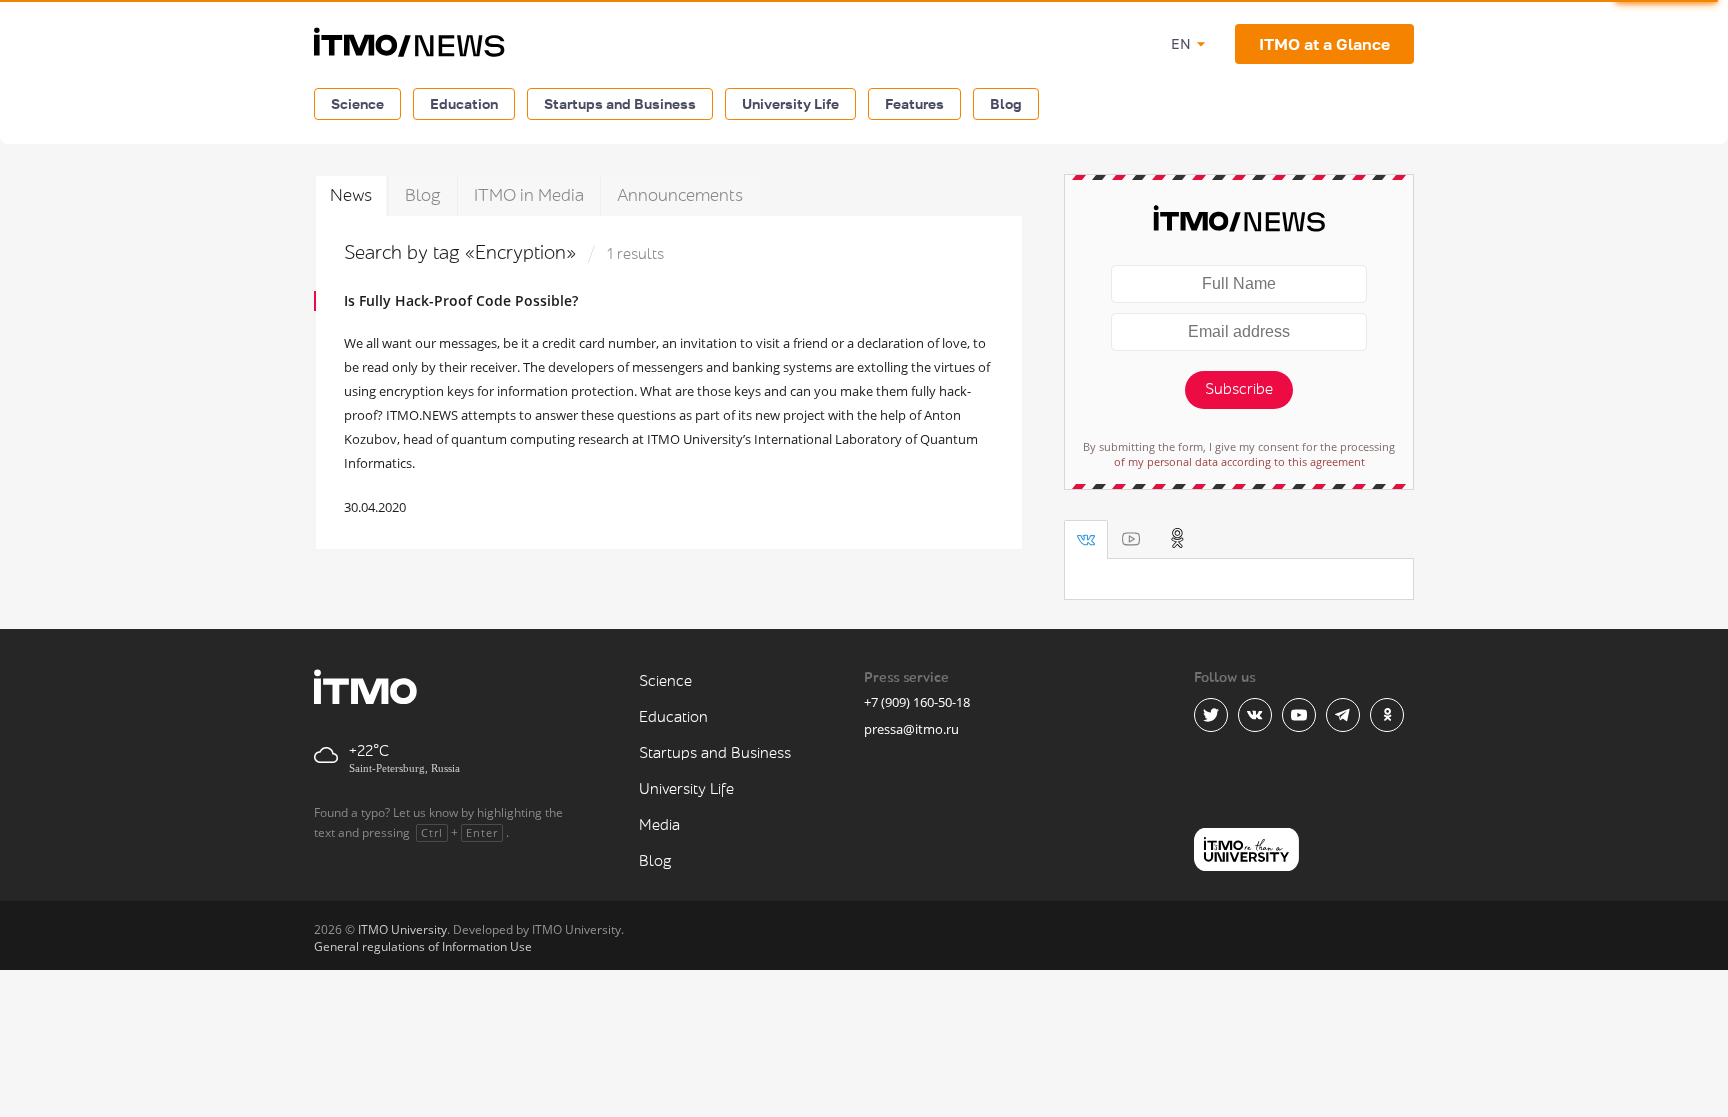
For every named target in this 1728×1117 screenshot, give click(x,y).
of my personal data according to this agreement (1239, 461)
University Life (790, 103)
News (351, 195)
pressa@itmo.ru (911, 729)
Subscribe (1239, 389)
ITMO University (402, 929)
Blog (1006, 103)
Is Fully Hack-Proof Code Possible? (461, 300)
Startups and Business (620, 103)
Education (464, 103)
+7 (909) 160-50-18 (917, 702)
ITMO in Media (529, 195)
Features (914, 103)
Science (357, 103)
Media (659, 825)
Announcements (680, 195)
